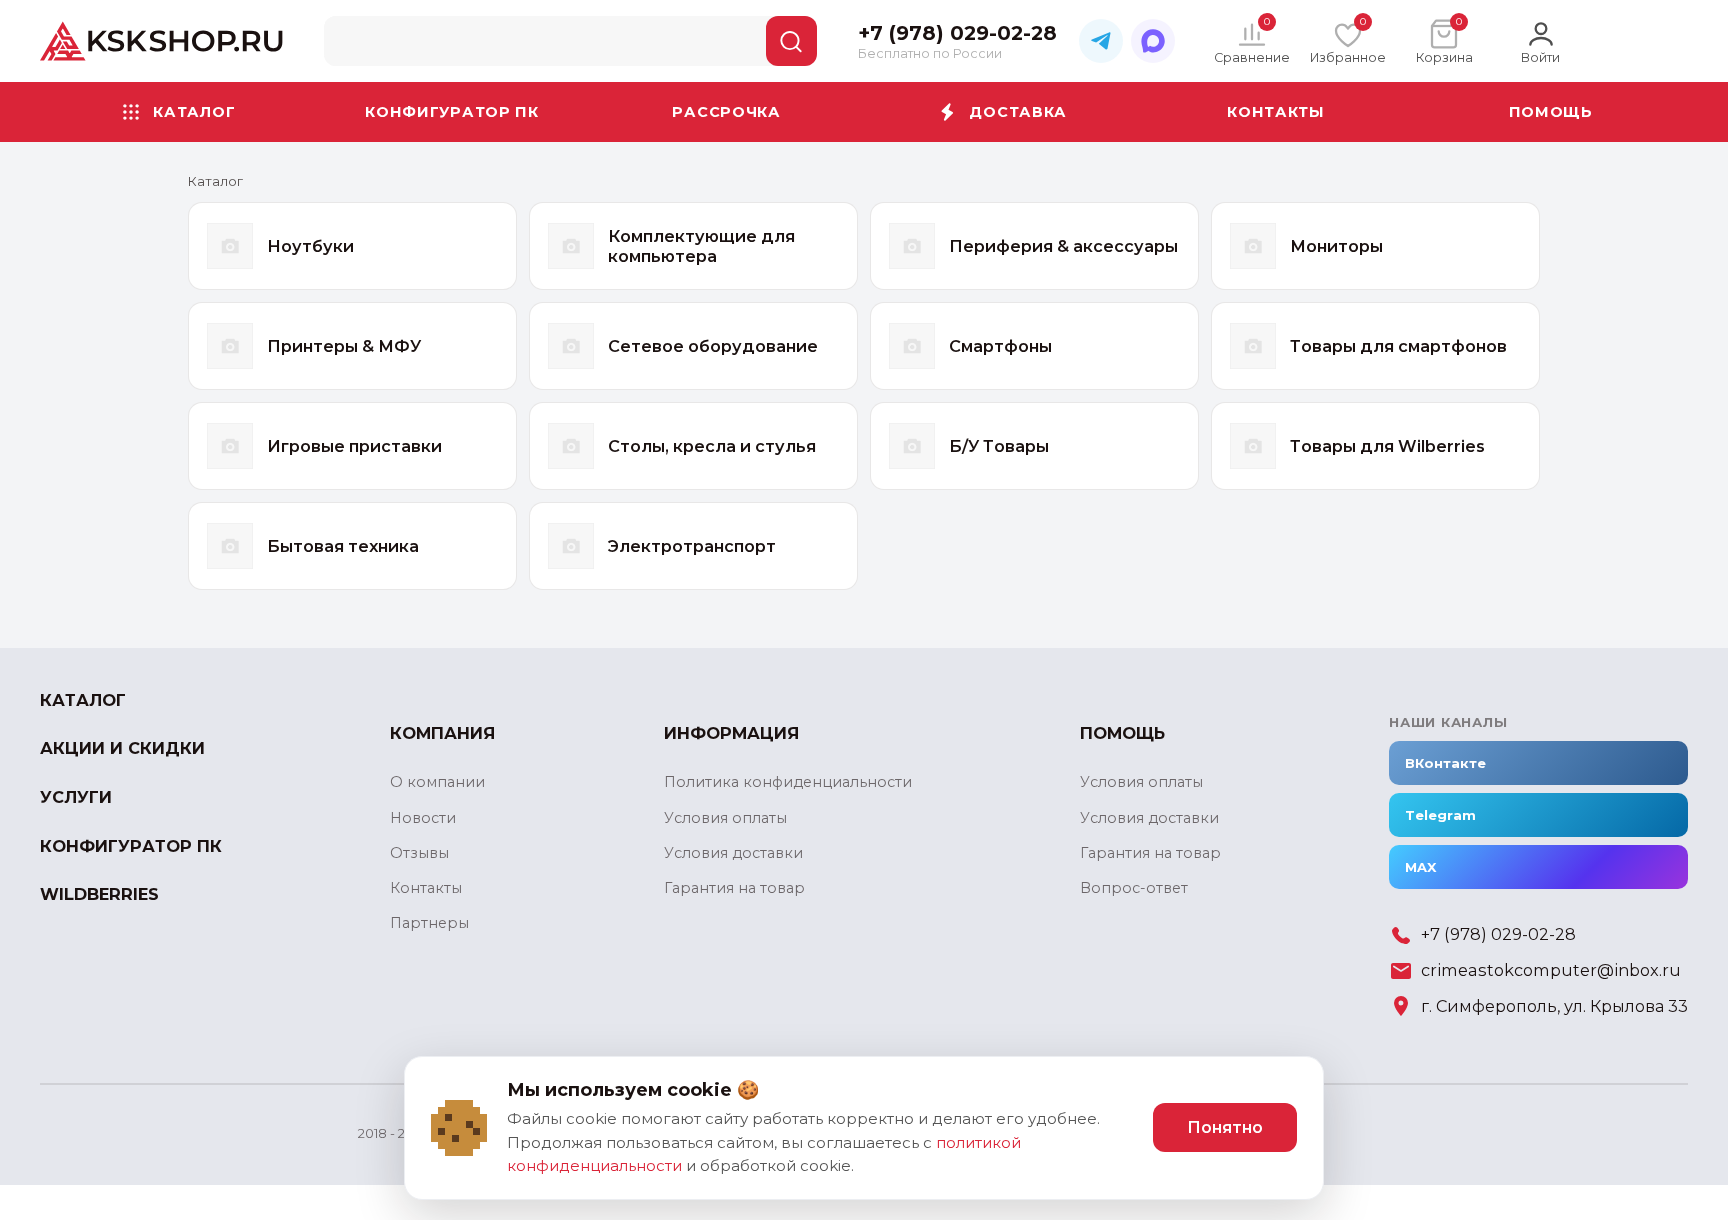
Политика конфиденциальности (788, 782)
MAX (1420, 867)
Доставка (1018, 112)
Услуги (76, 797)
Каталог (194, 112)
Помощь (1551, 112)
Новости (423, 818)
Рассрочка (726, 112)
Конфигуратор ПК (452, 112)
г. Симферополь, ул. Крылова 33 (1554, 1006)
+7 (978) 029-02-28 (1498, 934)
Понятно (1225, 1127)
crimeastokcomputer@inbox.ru (1551, 970)
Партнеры (429, 923)
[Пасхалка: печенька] (459, 1128)
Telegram (1440, 815)
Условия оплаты (725, 818)
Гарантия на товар (734, 888)
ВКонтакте (1445, 763)
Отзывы (419, 853)
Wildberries (99, 894)
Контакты (1276, 112)
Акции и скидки (122, 748)
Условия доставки (733, 853)
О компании (437, 782)
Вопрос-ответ (1134, 888)
